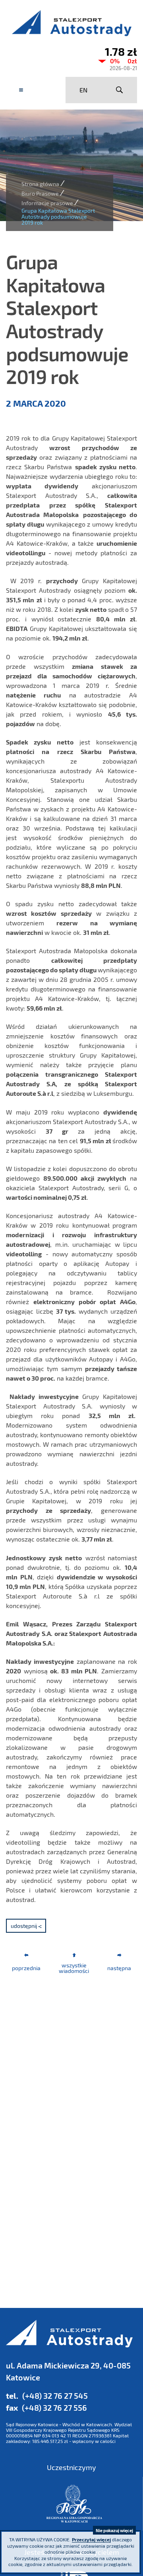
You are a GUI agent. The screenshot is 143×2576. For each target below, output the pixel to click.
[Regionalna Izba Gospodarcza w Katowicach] (74, 2504)
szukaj (119, 90)
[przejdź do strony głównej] (71, 23)
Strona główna (40, 184)
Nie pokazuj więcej (114, 2530)
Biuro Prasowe (40, 193)
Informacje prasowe (47, 203)
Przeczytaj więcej (91, 2539)
